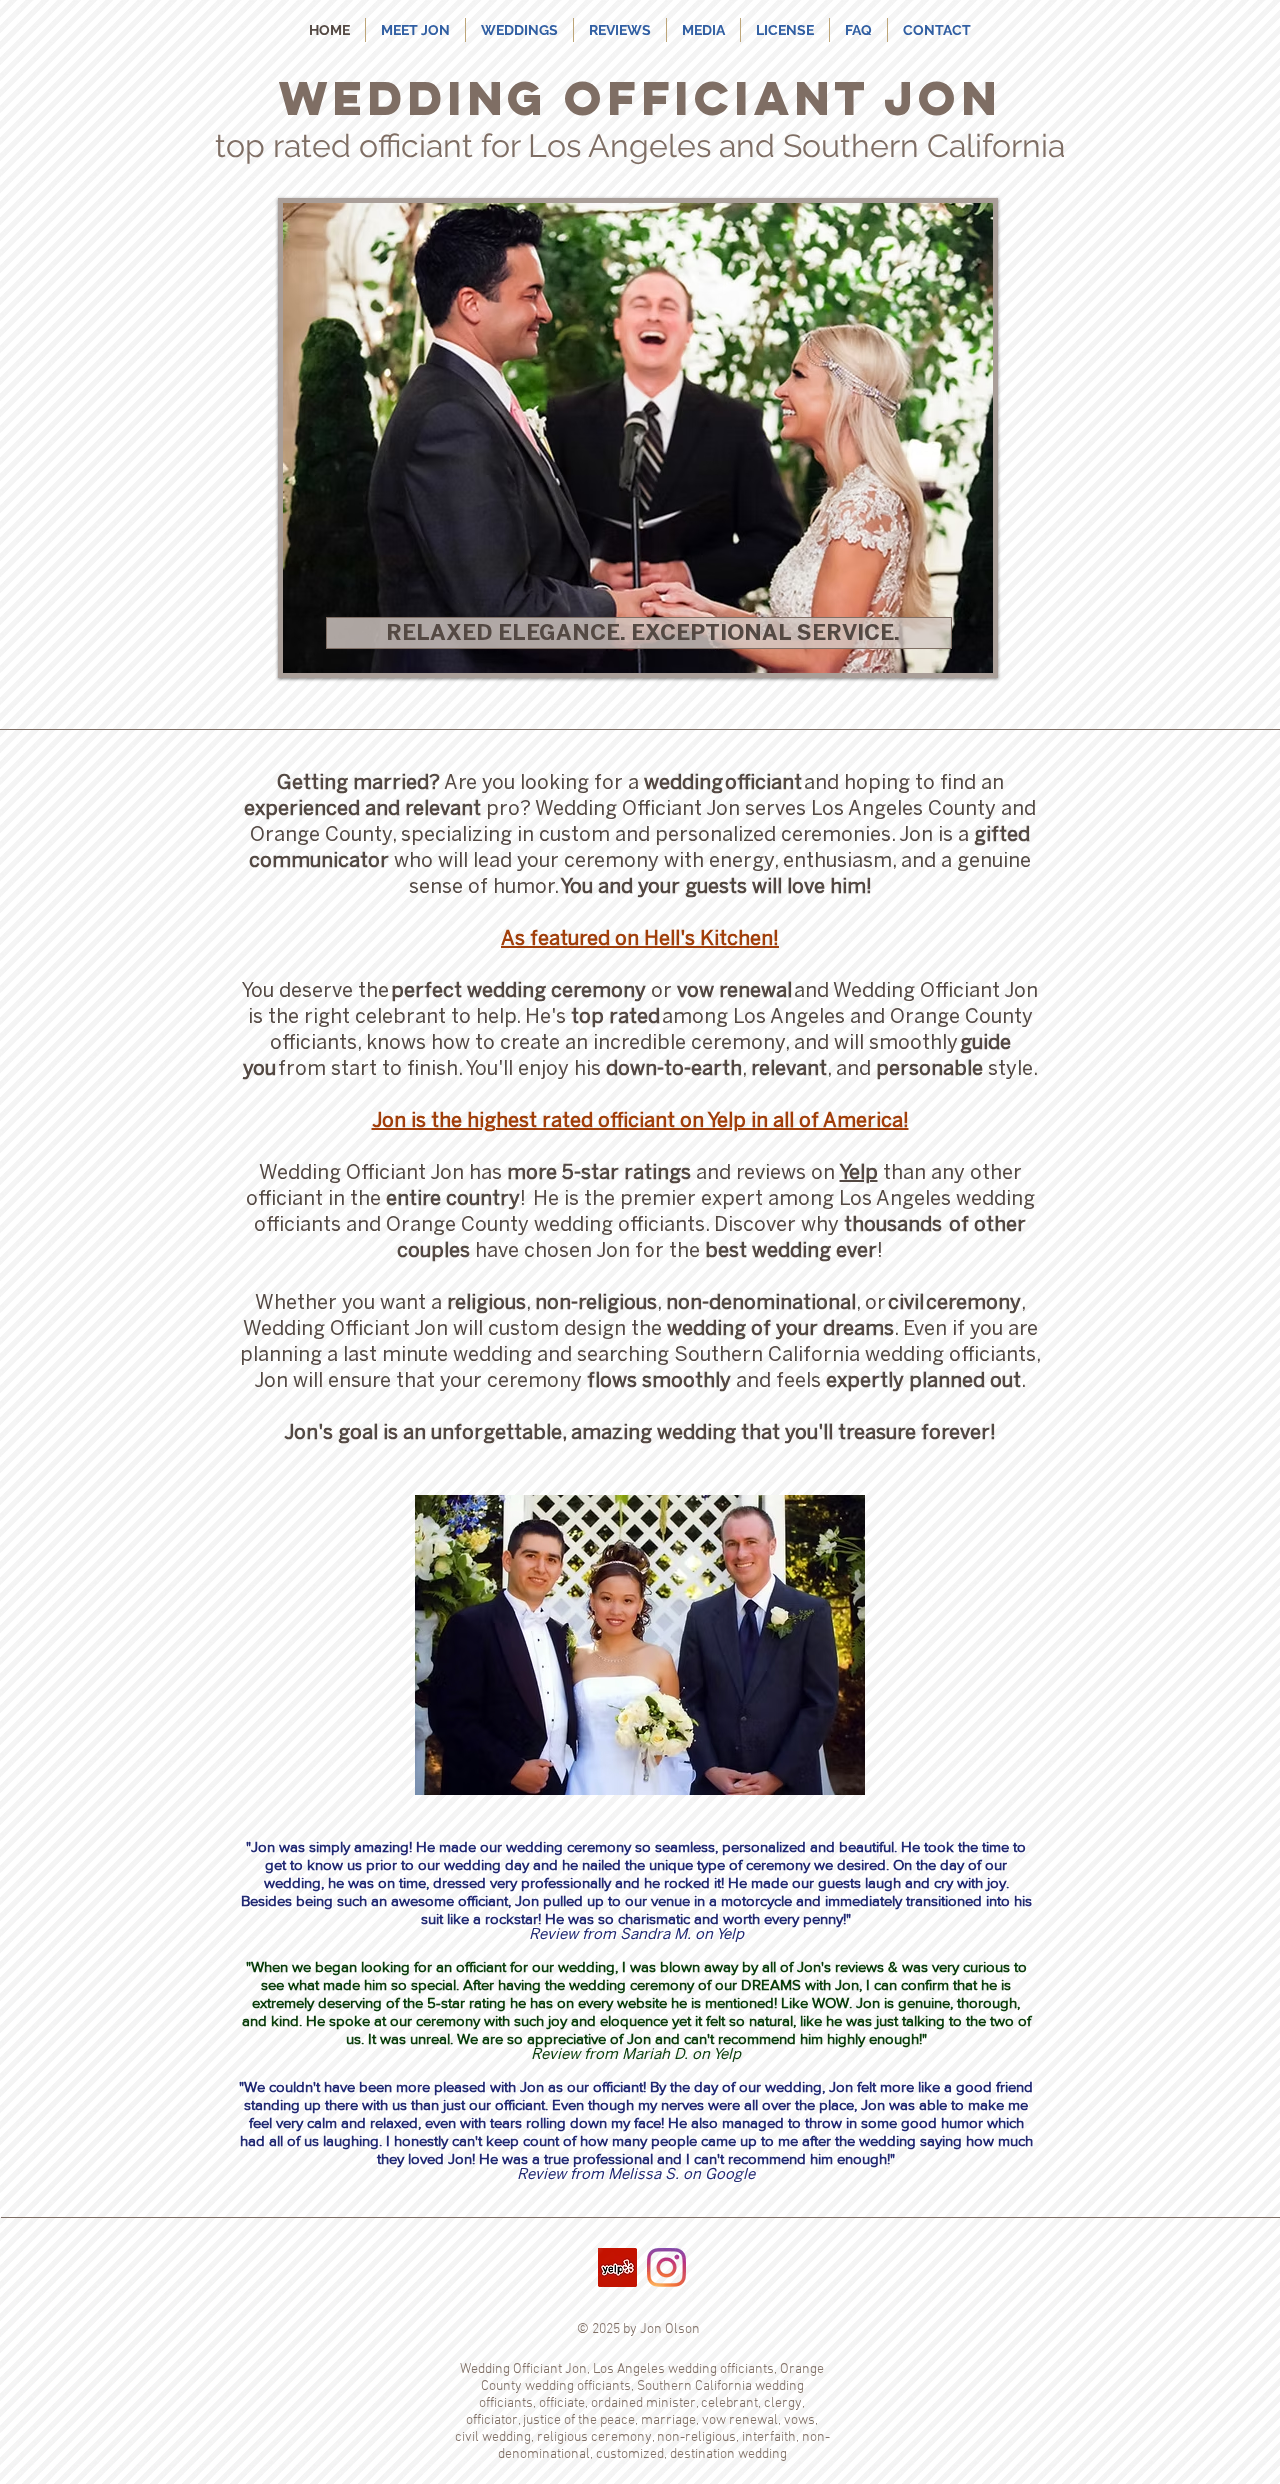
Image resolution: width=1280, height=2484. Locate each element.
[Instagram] (666, 2267)
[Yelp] (617, 2267)
